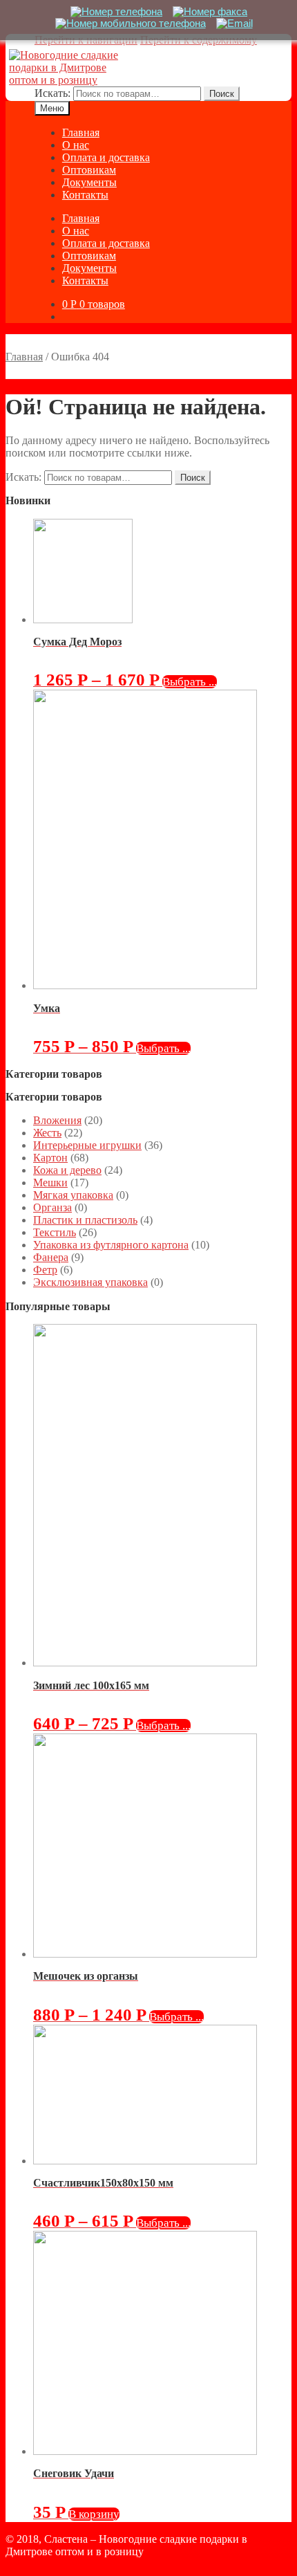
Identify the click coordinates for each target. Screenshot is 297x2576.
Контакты (85, 195)
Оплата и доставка (106, 157)
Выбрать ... (190, 682)
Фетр (45, 1270)
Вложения (57, 1120)
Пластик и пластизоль (85, 1220)
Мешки (50, 1183)
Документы (89, 182)
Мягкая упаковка (73, 1195)
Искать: (52, 93)
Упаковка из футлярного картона (111, 1245)
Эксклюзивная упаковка (90, 1282)
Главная (81, 132)
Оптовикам (89, 170)
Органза (52, 1207)
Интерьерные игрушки (87, 1145)
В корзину (94, 2514)
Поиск (222, 94)
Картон (50, 1158)
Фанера (51, 1257)
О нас (76, 145)
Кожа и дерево (67, 1170)
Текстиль (55, 1232)
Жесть (47, 1133)
